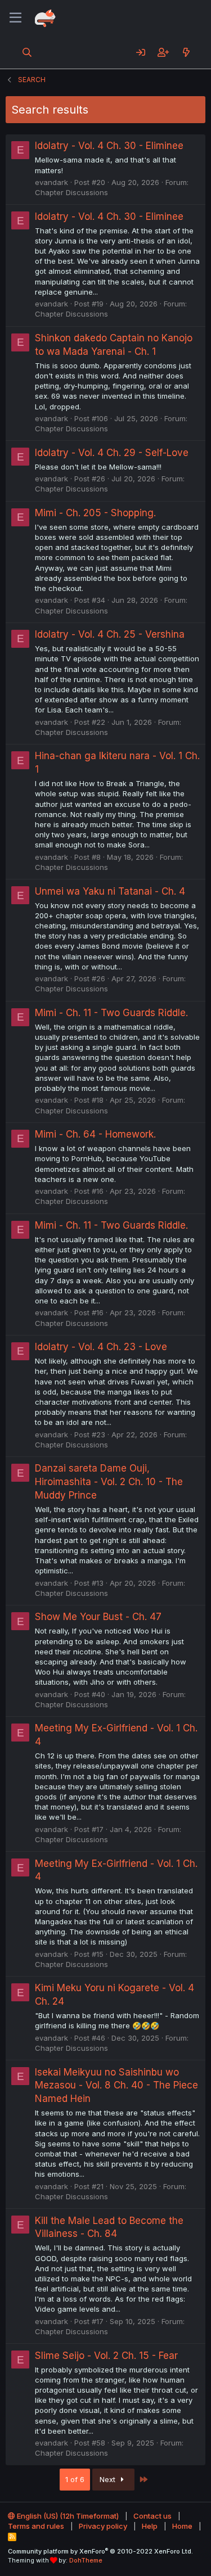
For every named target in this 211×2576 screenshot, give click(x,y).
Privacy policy (103, 2526)
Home (182, 2526)
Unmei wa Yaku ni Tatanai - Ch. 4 (110, 891)
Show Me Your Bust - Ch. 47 (98, 1617)
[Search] (27, 52)
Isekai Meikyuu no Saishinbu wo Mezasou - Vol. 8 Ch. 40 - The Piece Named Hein (116, 2086)
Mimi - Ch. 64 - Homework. (95, 1134)
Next (109, 2479)
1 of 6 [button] (75, 2479)
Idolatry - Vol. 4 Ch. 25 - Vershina (110, 634)
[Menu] (15, 18)
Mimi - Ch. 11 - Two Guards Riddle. (111, 1013)
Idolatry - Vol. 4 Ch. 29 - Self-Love (112, 453)
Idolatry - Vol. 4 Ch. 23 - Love (101, 1347)
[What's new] (186, 52)
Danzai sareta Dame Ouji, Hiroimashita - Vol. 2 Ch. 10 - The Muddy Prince (109, 1482)
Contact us (152, 2516)
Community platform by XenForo (100, 2551)
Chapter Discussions (71, 192)
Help (150, 2526)
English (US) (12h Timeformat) (67, 2516)
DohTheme (86, 2560)
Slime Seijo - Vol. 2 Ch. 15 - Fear (106, 2356)
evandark (51, 182)
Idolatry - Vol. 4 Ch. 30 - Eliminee (109, 146)
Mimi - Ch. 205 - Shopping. (95, 513)
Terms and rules (36, 2526)
